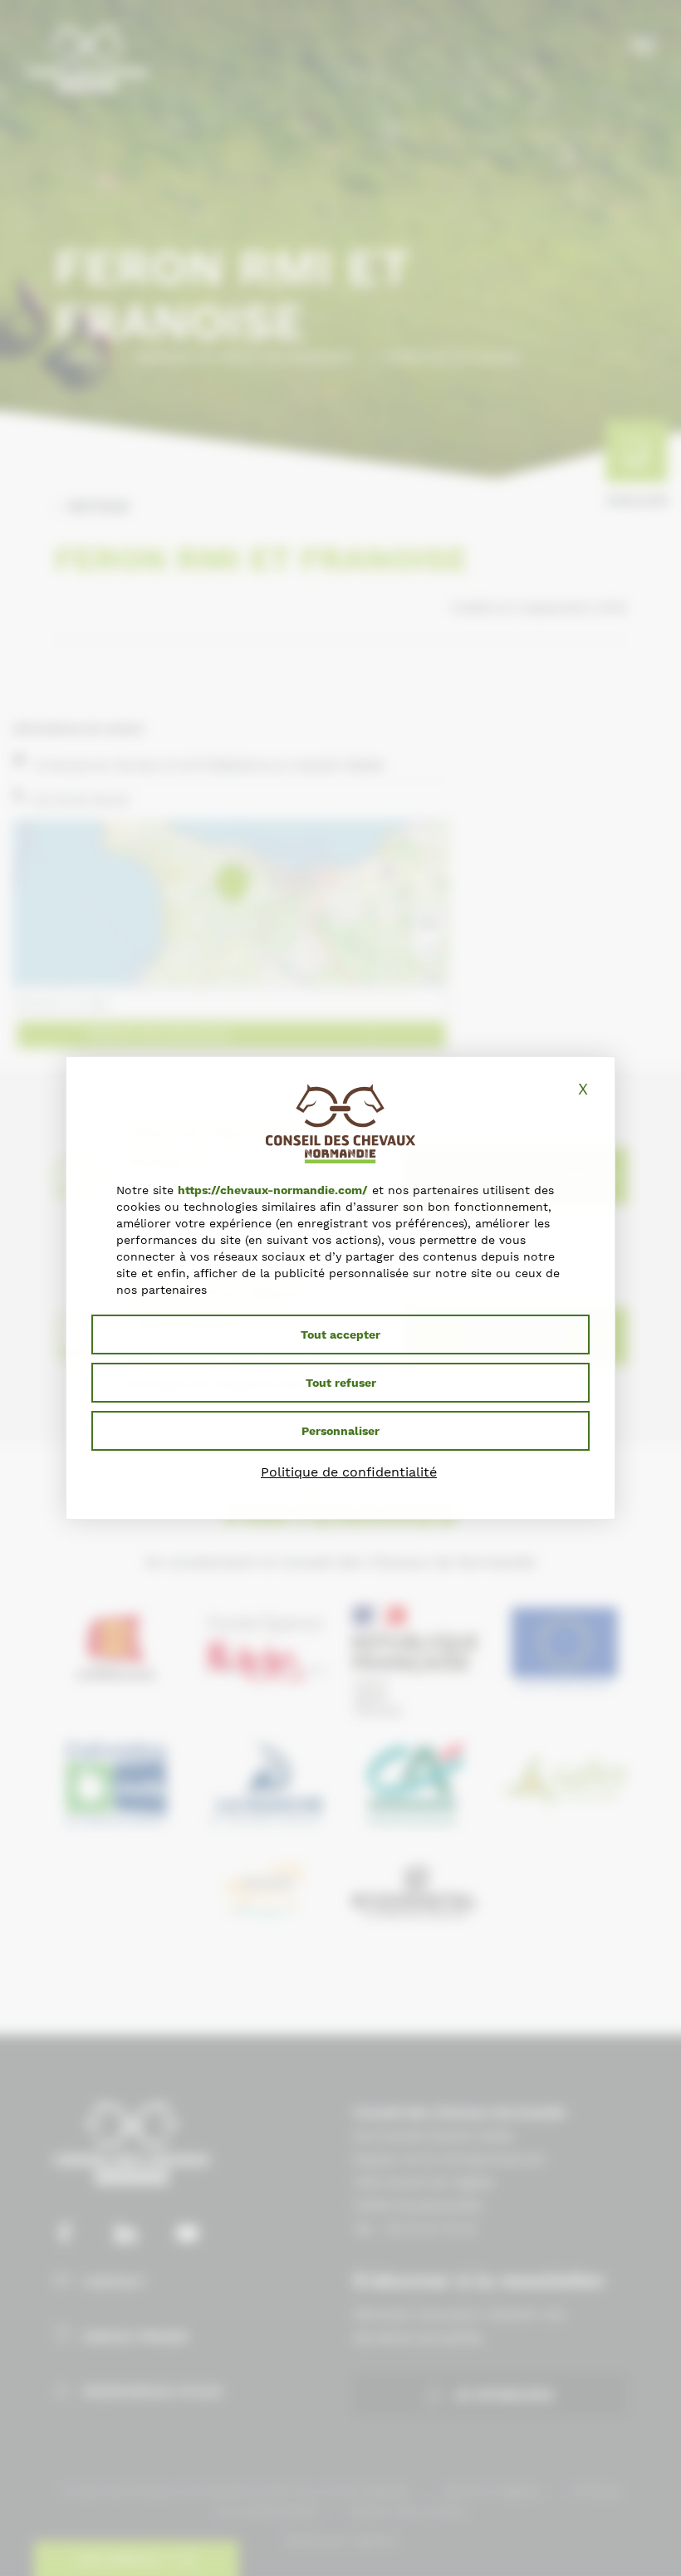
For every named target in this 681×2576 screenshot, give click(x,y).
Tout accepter (340, 1335)
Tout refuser (341, 1383)
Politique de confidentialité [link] (349, 1472)
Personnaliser (340, 1431)
